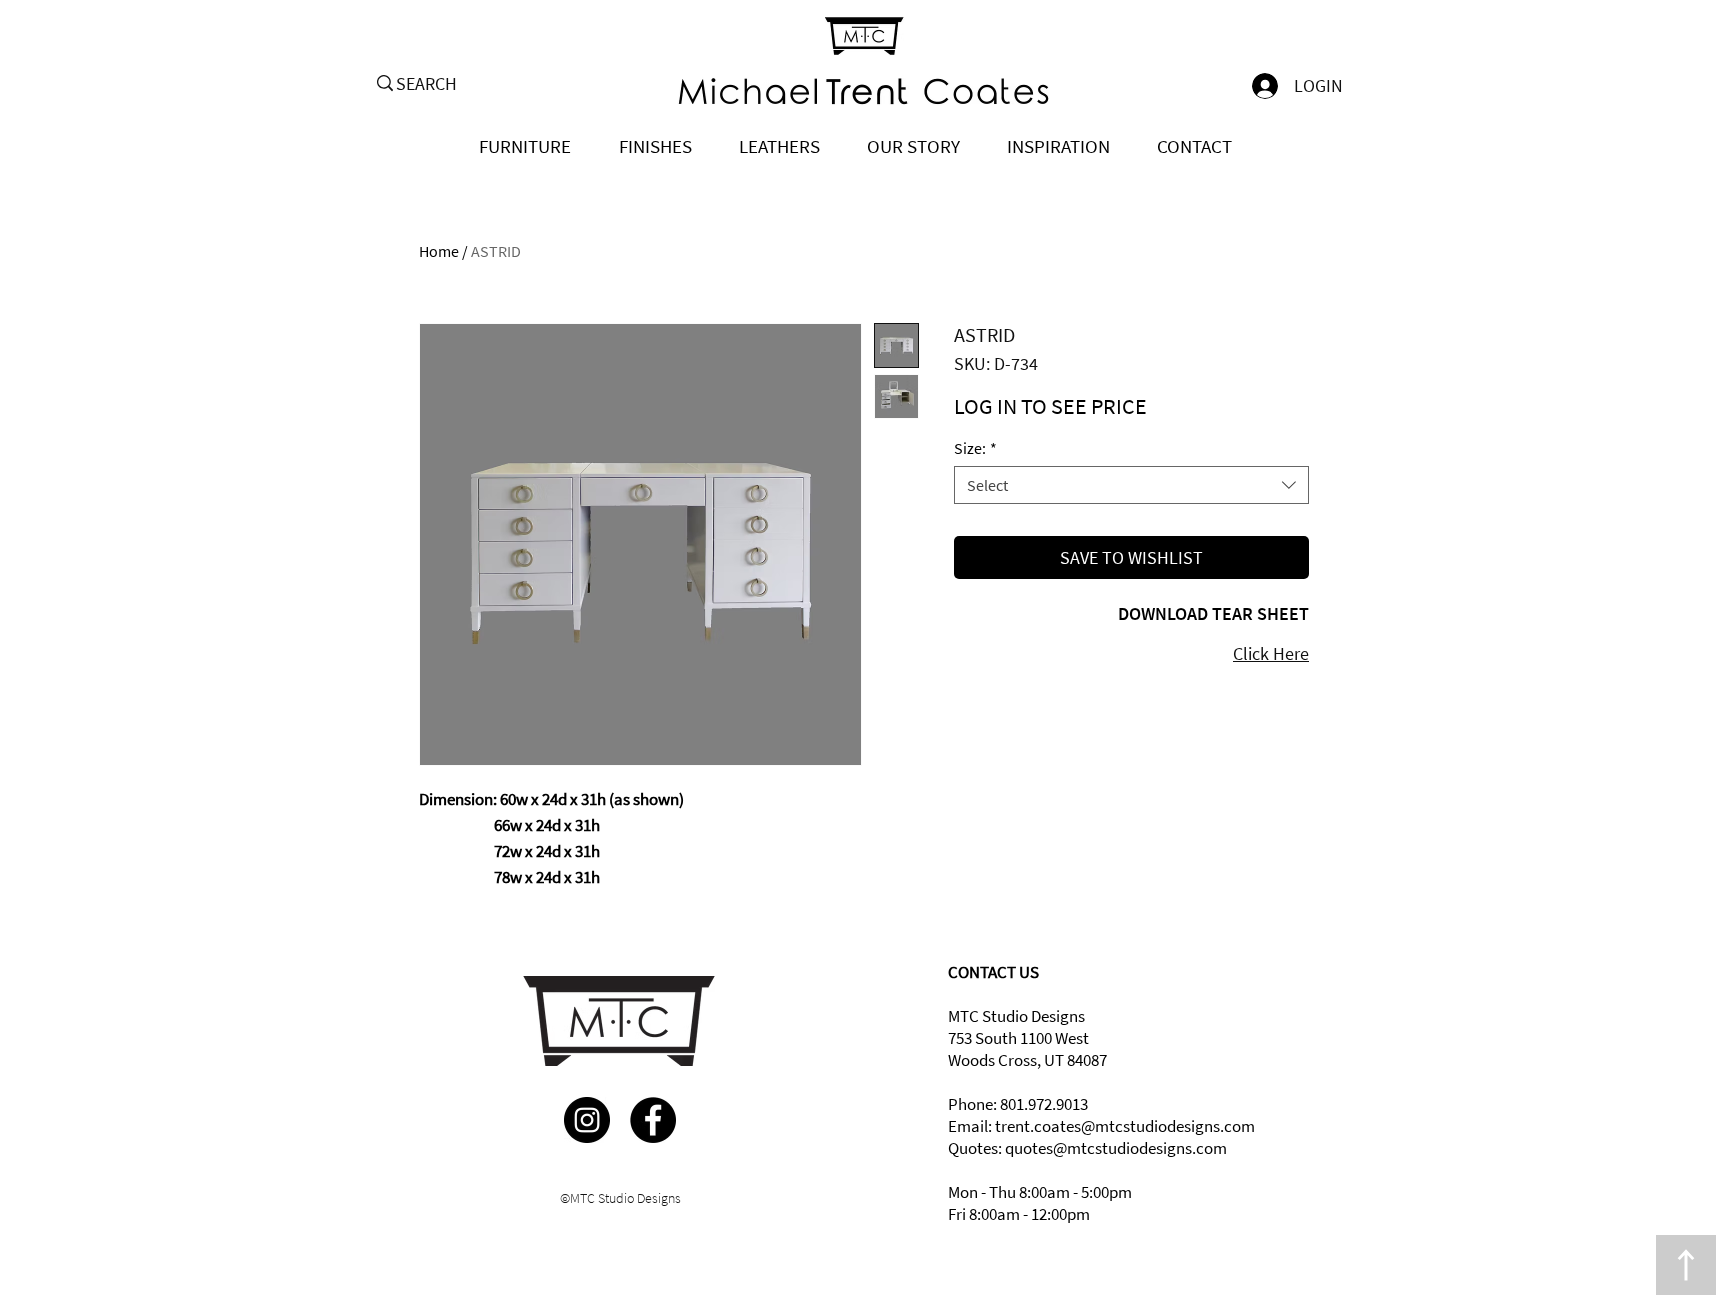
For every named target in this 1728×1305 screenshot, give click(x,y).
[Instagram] (587, 1120)
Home (439, 251)
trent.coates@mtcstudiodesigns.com (1125, 1126)
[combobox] (1131, 485)
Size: (975, 448)
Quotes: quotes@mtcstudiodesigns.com (1087, 1148)
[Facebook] (653, 1120)
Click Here (1271, 653)
